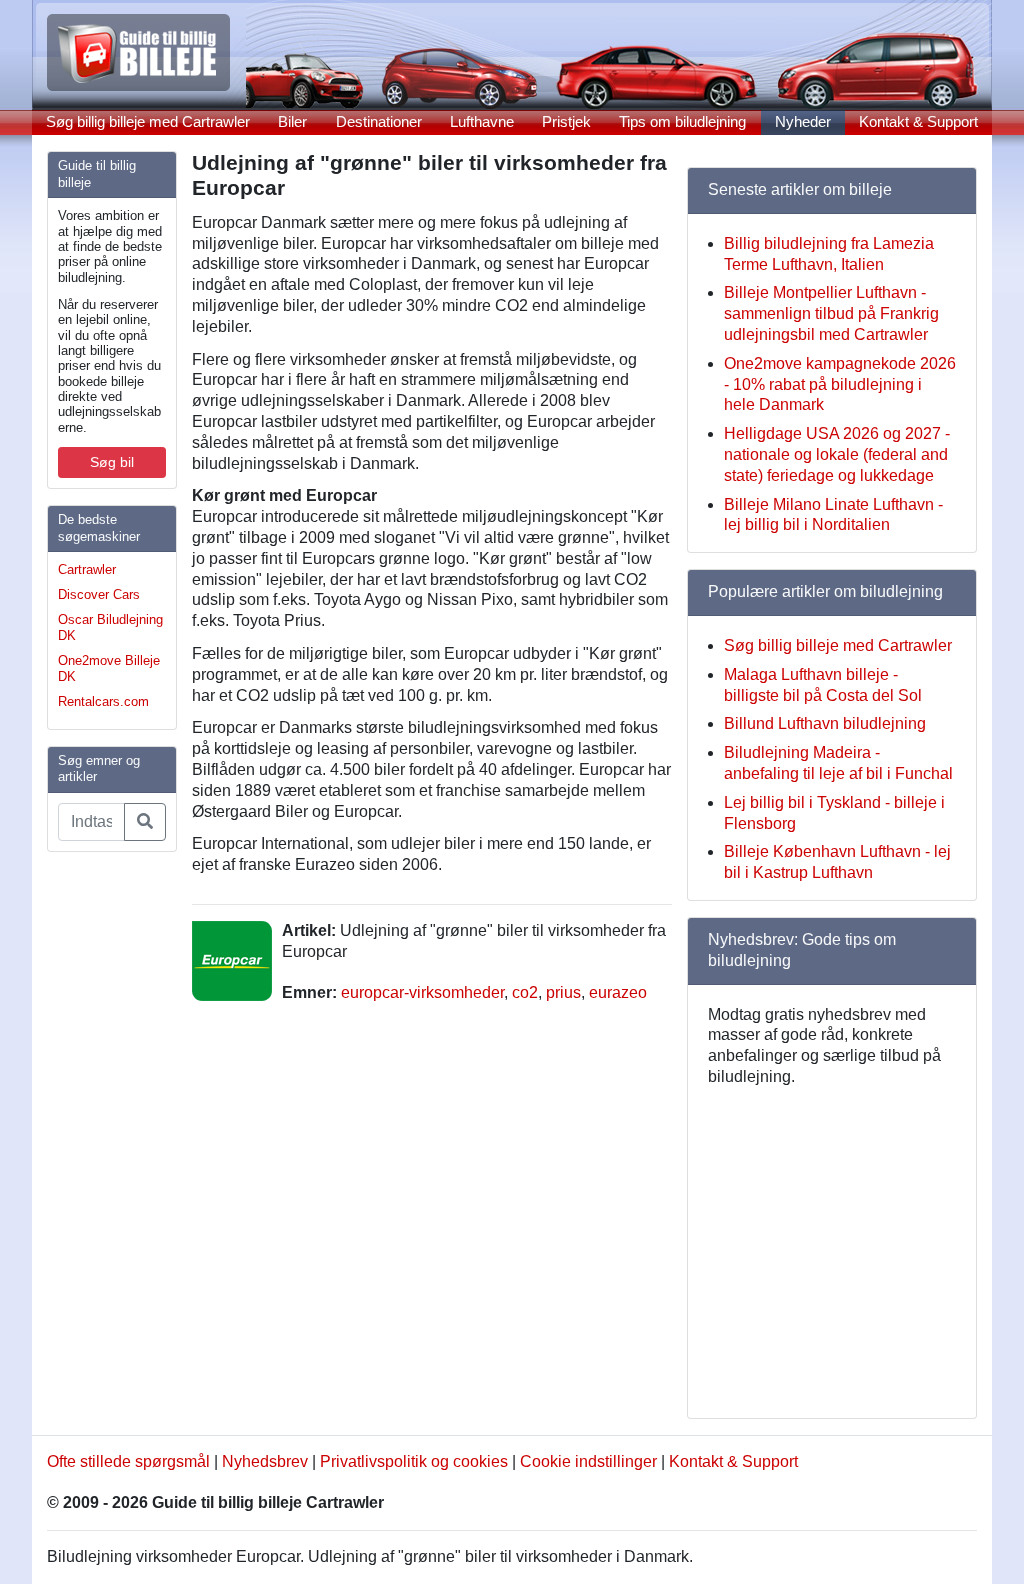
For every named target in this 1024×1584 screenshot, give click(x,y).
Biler (292, 121)
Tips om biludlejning (682, 121)
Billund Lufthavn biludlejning (825, 723)
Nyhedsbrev (265, 1461)
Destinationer (379, 121)
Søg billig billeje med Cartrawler (148, 121)
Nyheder (803, 121)
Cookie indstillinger (588, 1461)
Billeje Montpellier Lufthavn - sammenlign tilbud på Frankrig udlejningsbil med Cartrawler (831, 313)
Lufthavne (482, 121)
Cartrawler (87, 569)
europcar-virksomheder (422, 992)
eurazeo (618, 992)
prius (563, 992)
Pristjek (566, 121)
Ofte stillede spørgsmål (128, 1461)
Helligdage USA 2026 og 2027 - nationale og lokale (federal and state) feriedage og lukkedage (837, 454)
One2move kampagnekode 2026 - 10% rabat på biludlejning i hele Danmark (840, 384)
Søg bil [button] (112, 462)
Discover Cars (99, 594)
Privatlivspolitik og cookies (414, 1461)
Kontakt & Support (918, 121)
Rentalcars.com (103, 701)
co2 (525, 992)
